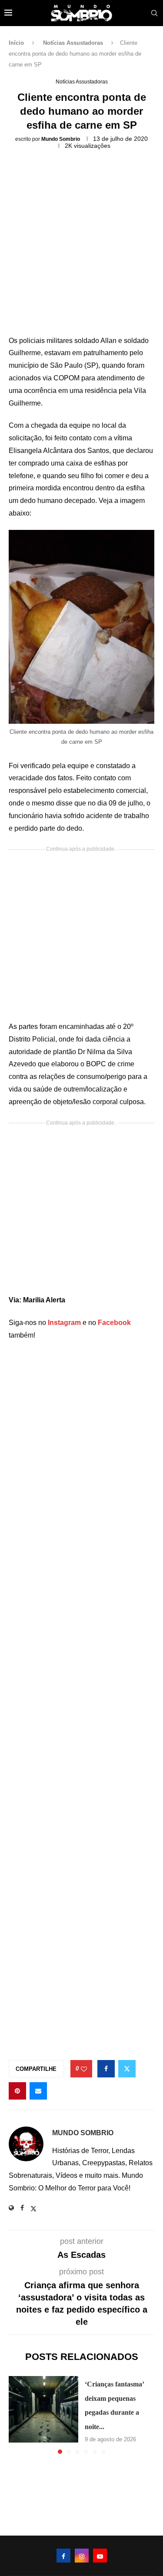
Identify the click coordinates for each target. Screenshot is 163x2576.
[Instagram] (82, 2556)
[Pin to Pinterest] (17, 2091)
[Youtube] (100, 2556)
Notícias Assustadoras (73, 43)
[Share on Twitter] (127, 2069)
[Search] (154, 13)
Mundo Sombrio (61, 139)
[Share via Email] (38, 2091)
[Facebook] (63, 2556)
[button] (16, 2415)
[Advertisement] (81, 245)
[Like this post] (84, 2069)
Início (16, 43)
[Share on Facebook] (106, 2069)
